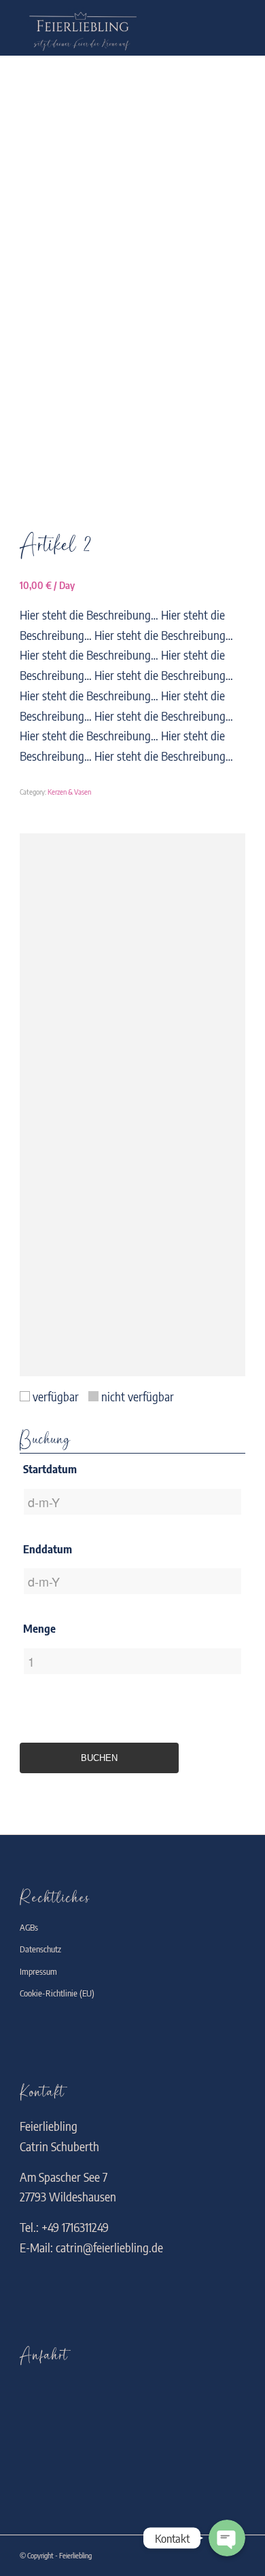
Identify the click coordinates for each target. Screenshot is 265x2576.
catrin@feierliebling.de (109, 2247)
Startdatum (50, 1469)
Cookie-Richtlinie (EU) (57, 1993)
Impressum (38, 1971)
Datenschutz (40, 1949)
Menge (39, 1628)
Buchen (99, 1758)
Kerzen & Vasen (69, 792)
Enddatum (48, 1549)
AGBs (29, 1927)
